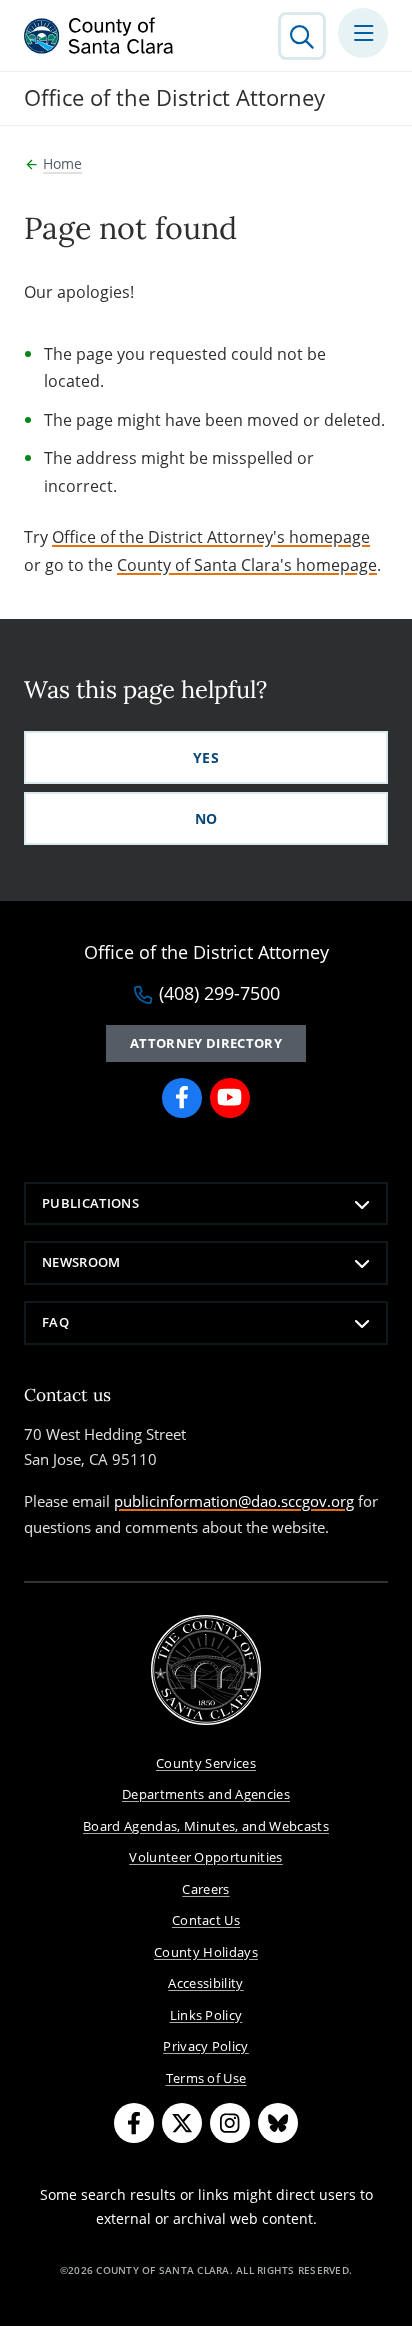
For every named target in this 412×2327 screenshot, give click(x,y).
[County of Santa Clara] (99, 36)
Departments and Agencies (206, 1794)
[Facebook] (182, 1098)
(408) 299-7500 (219, 994)
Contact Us (206, 1920)
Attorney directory (206, 1043)
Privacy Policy (206, 2046)
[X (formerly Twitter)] (182, 2123)
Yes (206, 757)
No (206, 818)
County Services (206, 1763)
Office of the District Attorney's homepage (211, 537)
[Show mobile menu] (363, 33)
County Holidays (206, 1952)
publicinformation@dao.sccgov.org (234, 1501)
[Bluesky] (278, 2123)
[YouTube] (230, 1098)
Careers (205, 1889)
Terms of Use (206, 2078)
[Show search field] (302, 36)
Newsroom (81, 1262)
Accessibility (205, 1983)
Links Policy (206, 2015)
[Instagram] (230, 2123)
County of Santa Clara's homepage (247, 565)
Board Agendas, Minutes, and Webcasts (206, 1826)
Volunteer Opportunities (206, 1857)
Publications (90, 1203)
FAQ (55, 1322)
